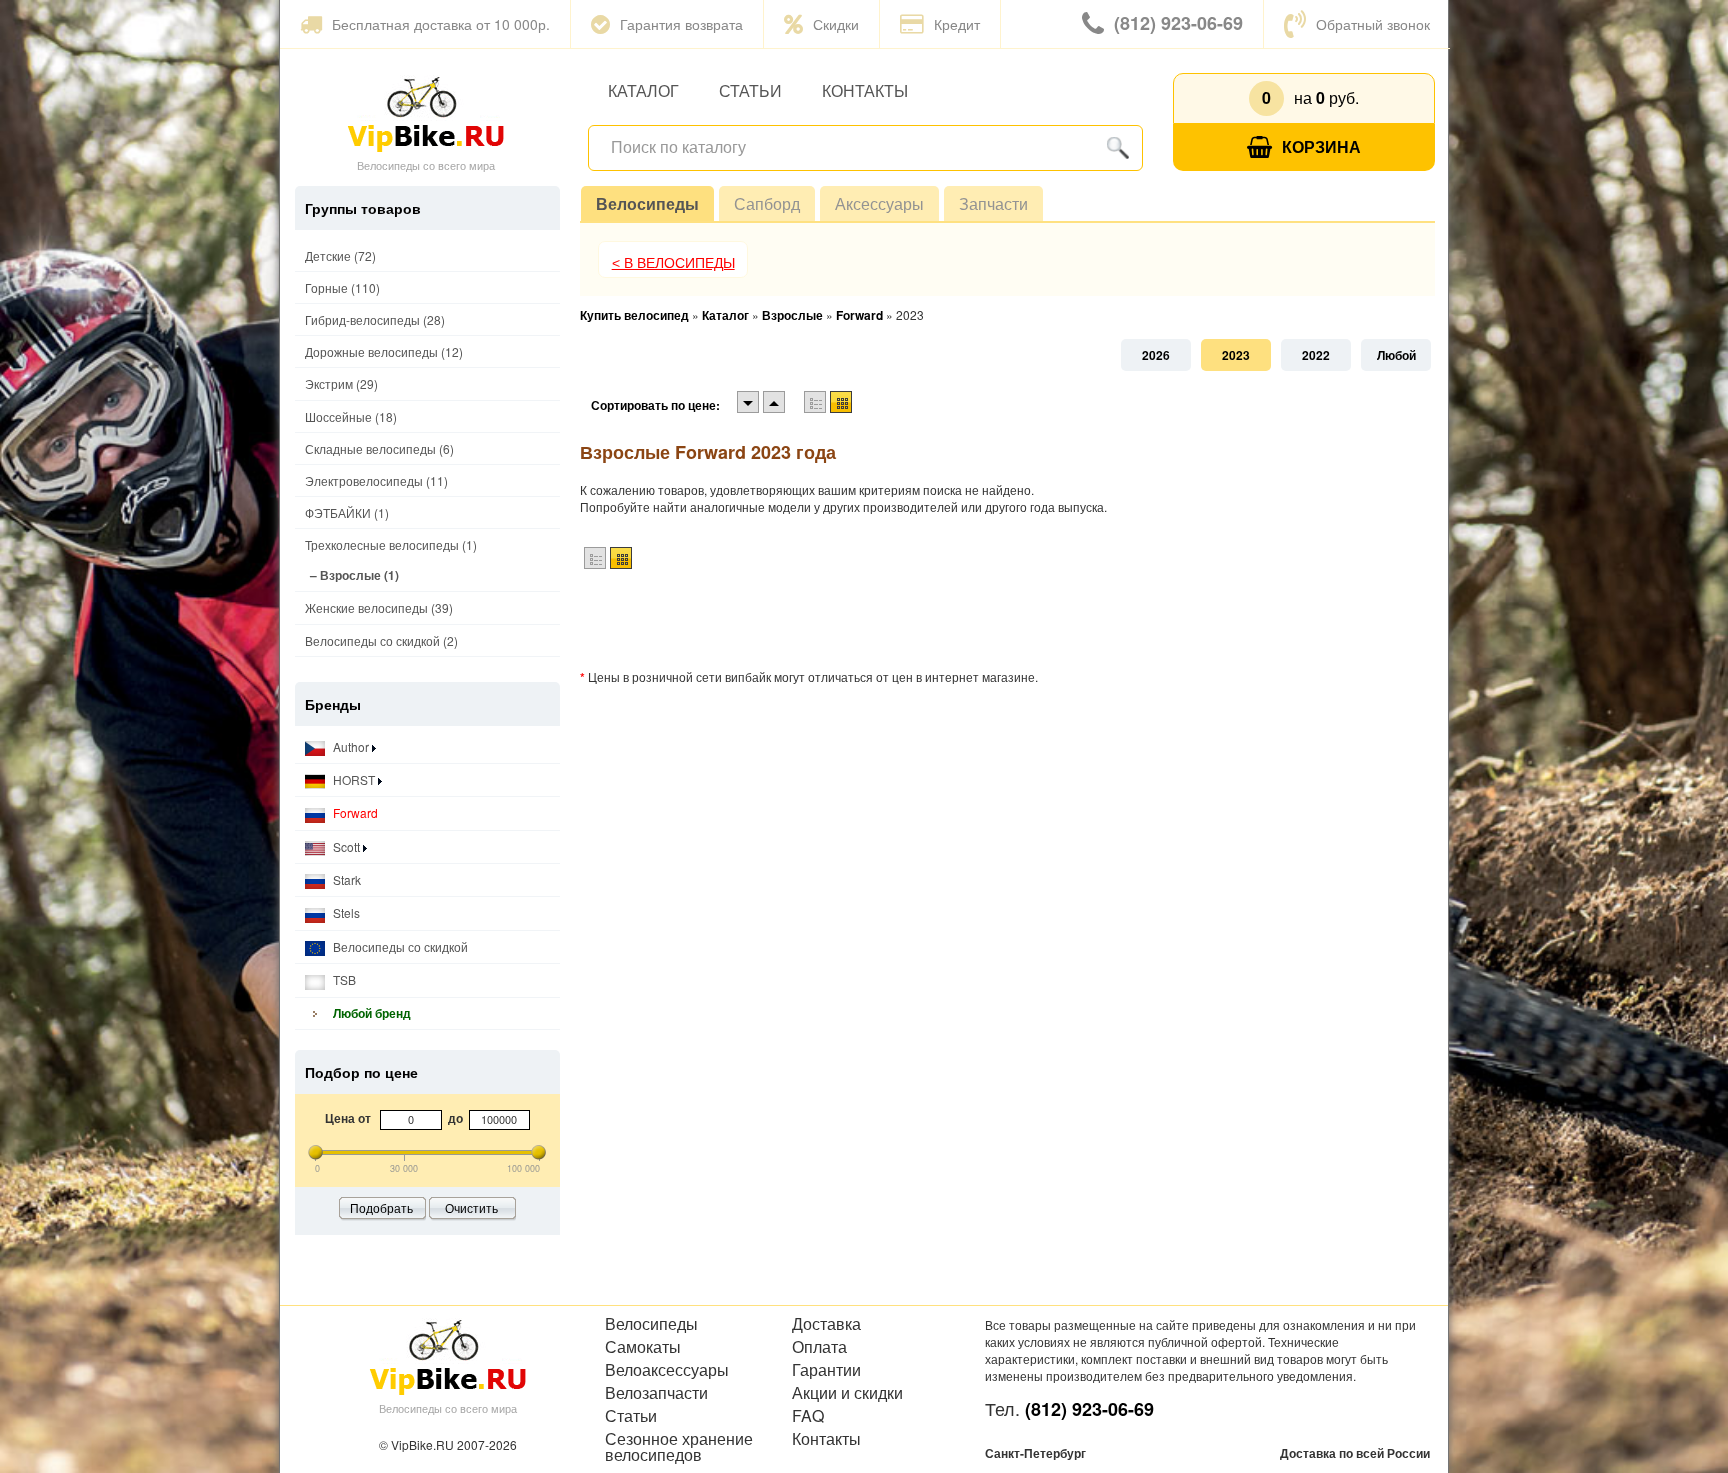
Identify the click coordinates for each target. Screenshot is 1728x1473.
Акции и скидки (847, 1393)
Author (351, 746)
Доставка (826, 1324)
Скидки (836, 24)
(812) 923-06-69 (1178, 23)
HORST (354, 779)
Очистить (471, 1207)
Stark (345, 879)
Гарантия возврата (681, 24)
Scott (346, 846)
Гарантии (826, 1370)
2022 (1316, 355)
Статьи (750, 90)
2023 (1236, 355)
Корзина (1321, 146)
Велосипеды (647, 203)
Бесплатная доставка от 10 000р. (441, 24)
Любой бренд (370, 1013)
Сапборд (767, 203)
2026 (1156, 355)
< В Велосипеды (673, 263)
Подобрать (381, 1207)
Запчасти (993, 203)
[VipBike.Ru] (426, 113)
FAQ (808, 1416)
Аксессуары (879, 203)
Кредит (957, 24)
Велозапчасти (656, 1393)
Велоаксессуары (667, 1370)
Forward (354, 812)
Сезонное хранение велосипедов (679, 1447)
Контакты (865, 90)
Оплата (819, 1347)
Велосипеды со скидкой (399, 946)
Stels (345, 912)
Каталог (643, 90)
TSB (343, 979)
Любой (1396, 355)
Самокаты (643, 1347)
